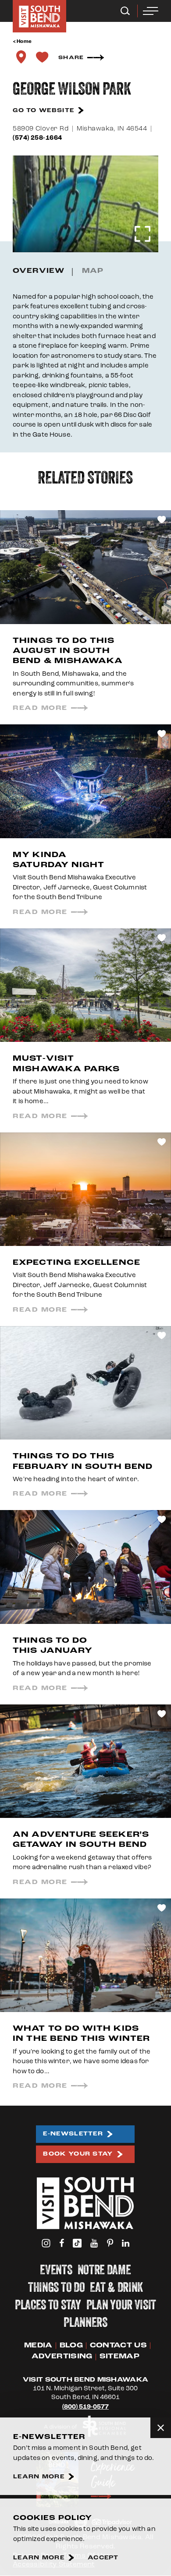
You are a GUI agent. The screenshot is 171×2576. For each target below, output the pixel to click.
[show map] (21, 57)
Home (24, 42)
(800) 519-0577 (85, 2407)
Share (71, 58)
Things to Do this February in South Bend (83, 1461)
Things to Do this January (53, 1645)
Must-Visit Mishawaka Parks (66, 1063)
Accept (103, 2558)
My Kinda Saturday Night (59, 860)
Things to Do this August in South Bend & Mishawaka (68, 651)
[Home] (39, 16)
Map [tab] (93, 271)
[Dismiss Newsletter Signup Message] (161, 2428)
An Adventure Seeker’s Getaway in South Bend (81, 1839)
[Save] (42, 57)
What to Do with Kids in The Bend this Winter (81, 2033)
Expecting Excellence (77, 1262)
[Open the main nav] (151, 11)
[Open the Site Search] (125, 11)
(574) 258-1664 (37, 138)
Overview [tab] (39, 271)
